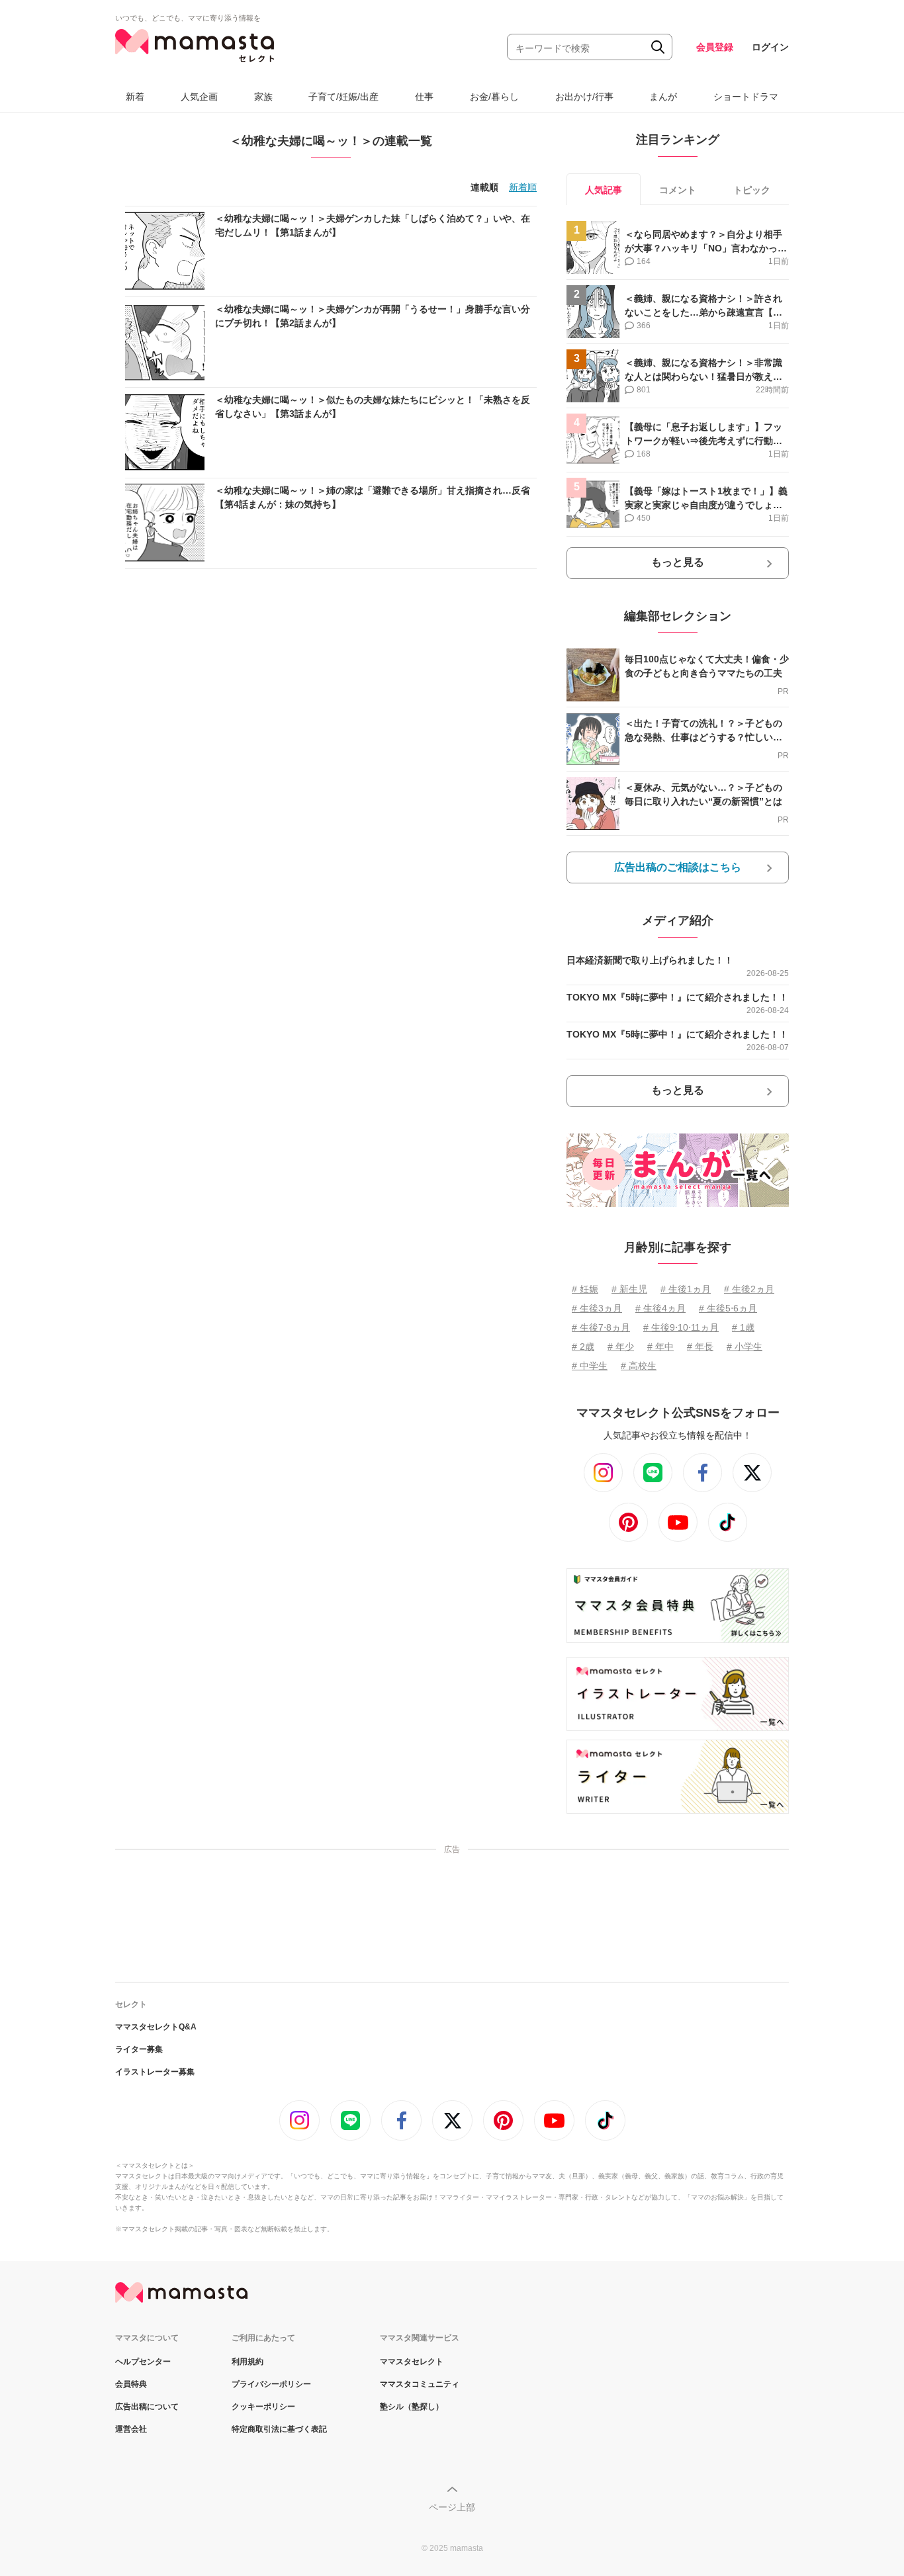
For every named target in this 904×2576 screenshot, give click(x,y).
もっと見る (678, 562)
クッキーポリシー (263, 2407)
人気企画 (199, 97)
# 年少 (621, 1347)
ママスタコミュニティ (420, 2384)
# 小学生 (745, 1347)
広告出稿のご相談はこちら (678, 867)
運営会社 (131, 2429)
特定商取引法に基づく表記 (279, 2429)
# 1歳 (743, 1327)
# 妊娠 (585, 1289)
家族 (263, 97)
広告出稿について (147, 2407)
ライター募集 (139, 2049)
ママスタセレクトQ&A (156, 2027)
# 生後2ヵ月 (749, 1289)
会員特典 (131, 2384)
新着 (135, 97)
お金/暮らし (494, 97)
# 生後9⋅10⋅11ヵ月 (681, 1327)
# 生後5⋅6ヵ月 (728, 1308)
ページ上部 (452, 2507)
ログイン (770, 47)
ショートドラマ (746, 97)
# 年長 (700, 1347)
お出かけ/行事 (584, 97)
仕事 (424, 97)
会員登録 (715, 47)
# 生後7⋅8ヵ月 (601, 1327)
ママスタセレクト (412, 2362)
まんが (663, 97)
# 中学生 (590, 1366)
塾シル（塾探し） (412, 2407)
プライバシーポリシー (271, 2384)
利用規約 (248, 2362)
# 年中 (660, 1347)
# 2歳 (583, 1347)
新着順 (523, 187)
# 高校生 (639, 1366)
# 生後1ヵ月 (686, 1289)
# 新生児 (629, 1289)
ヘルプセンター (143, 2362)
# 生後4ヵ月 (660, 1308)
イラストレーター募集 (155, 2072)
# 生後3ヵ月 (597, 1308)
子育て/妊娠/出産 (343, 97)
